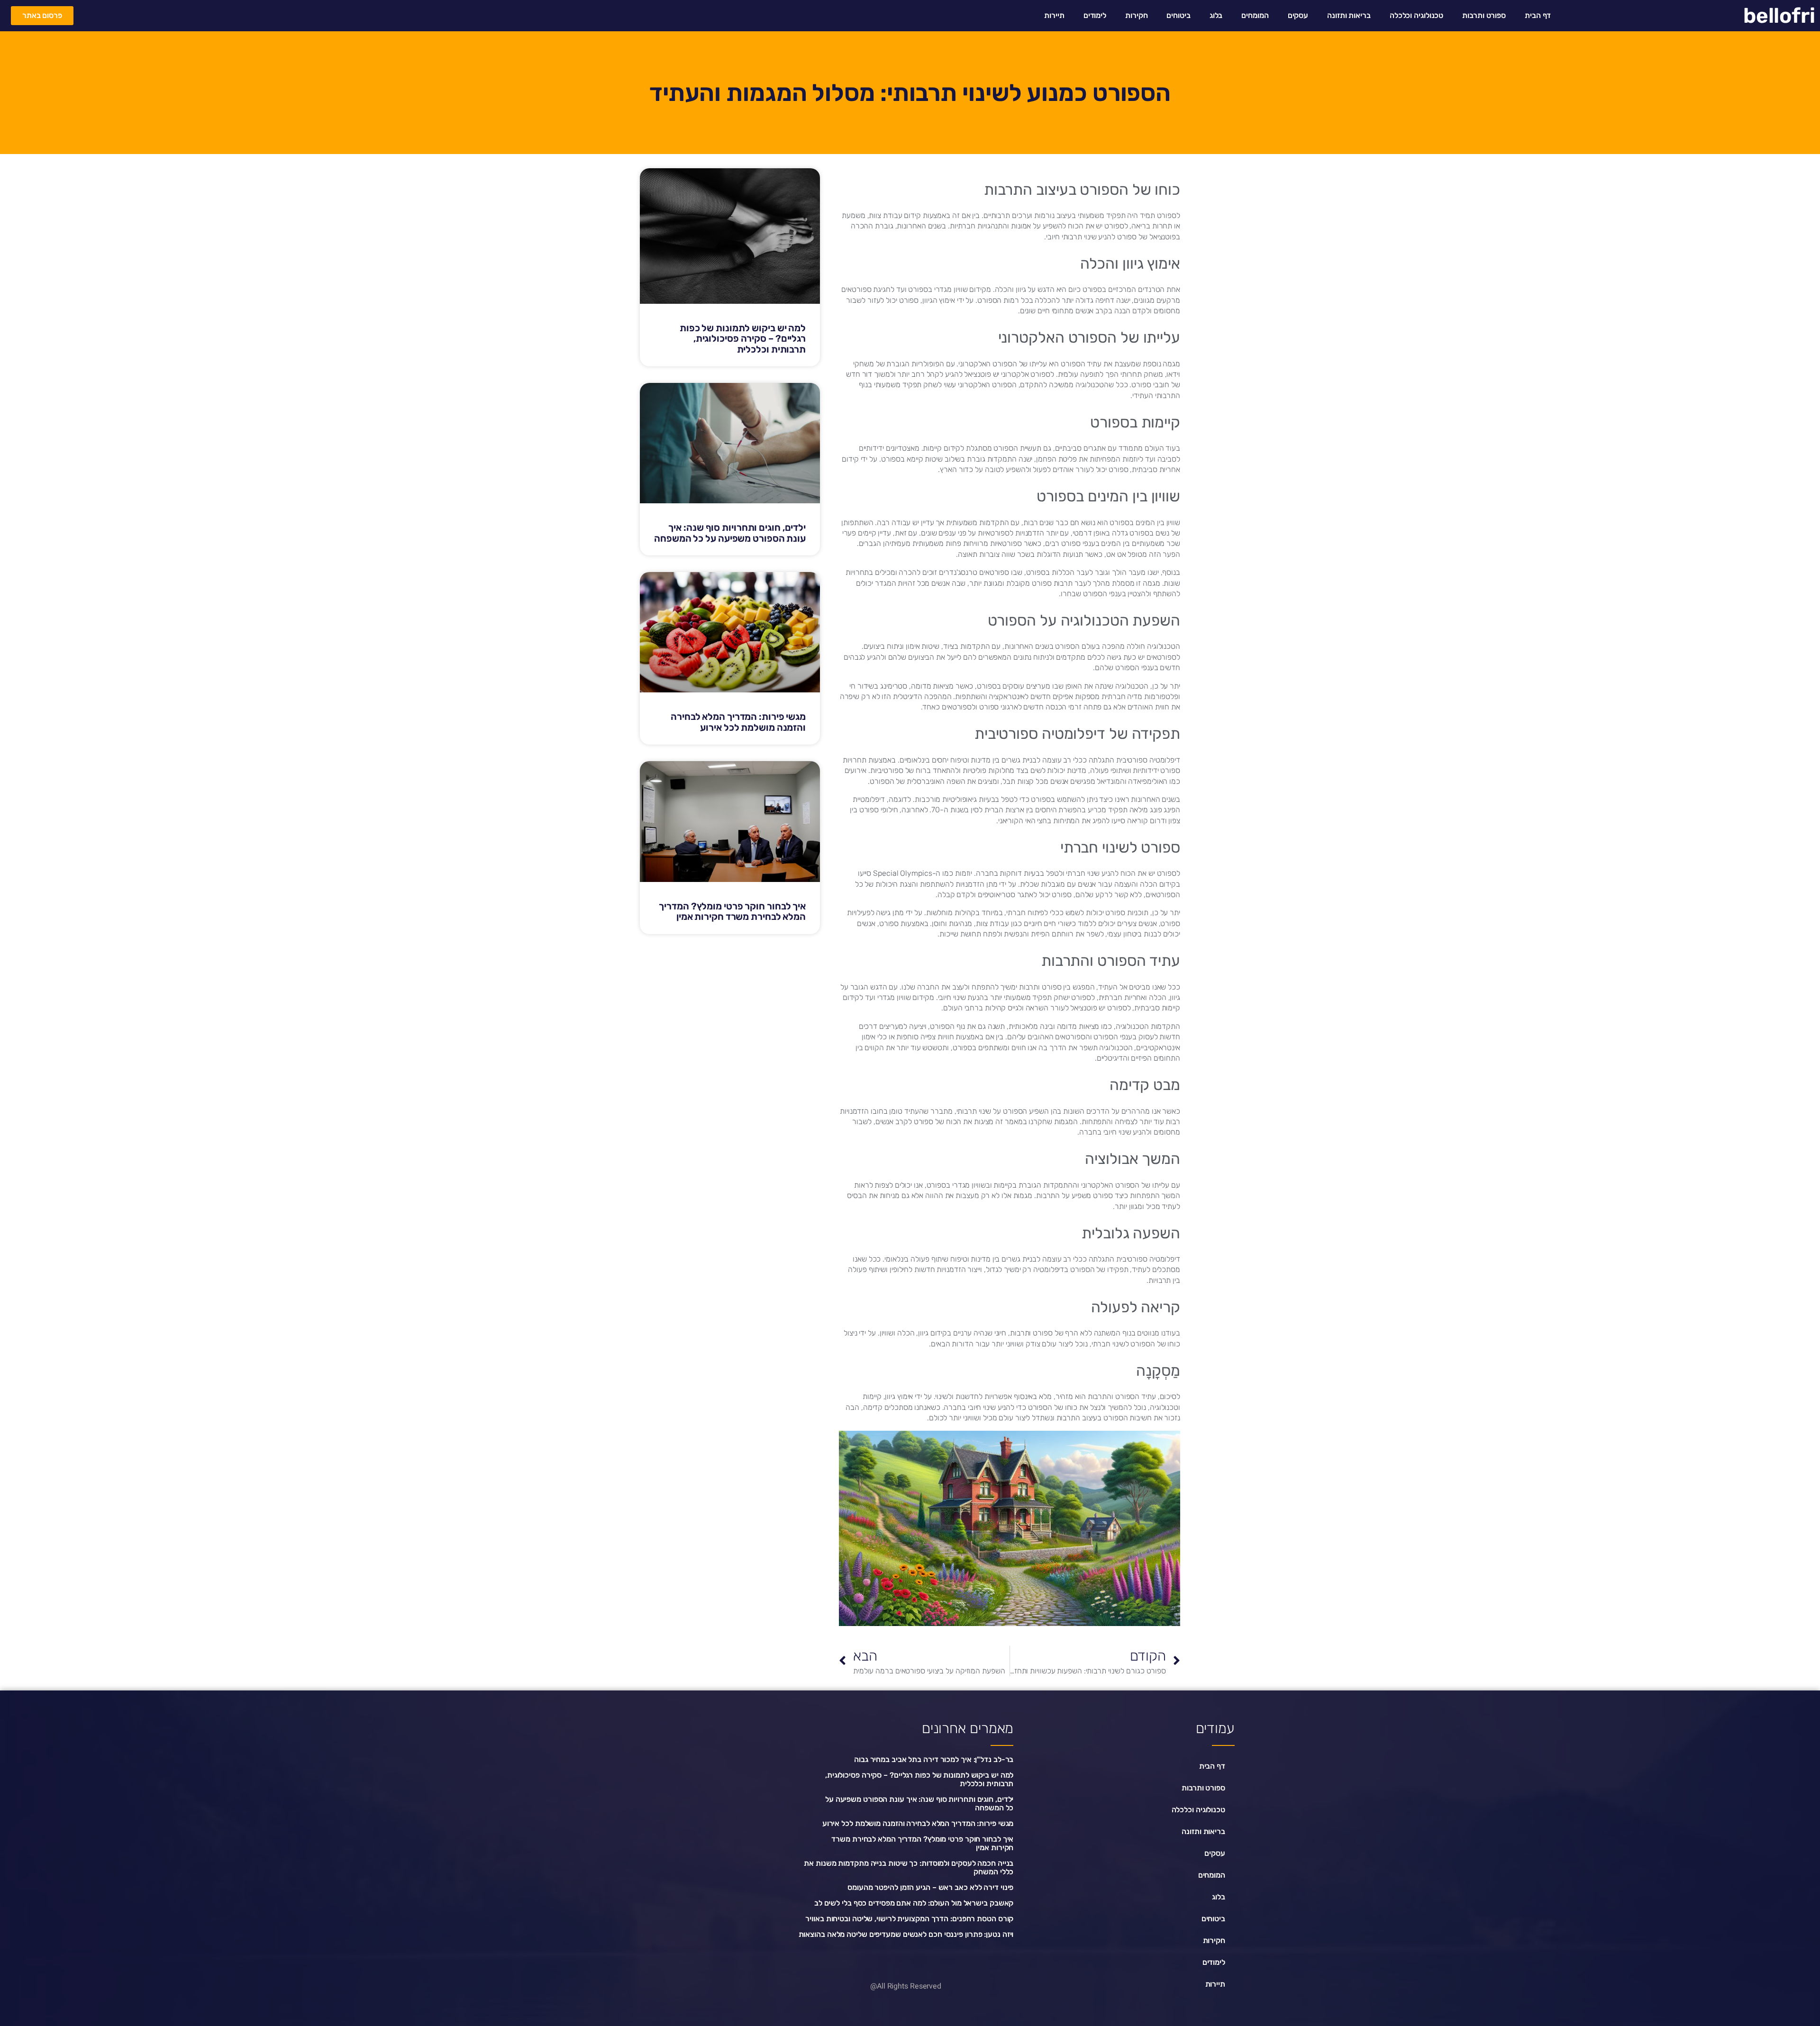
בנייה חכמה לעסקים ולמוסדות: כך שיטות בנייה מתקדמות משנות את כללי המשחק (909, 1867)
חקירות (1136, 15)
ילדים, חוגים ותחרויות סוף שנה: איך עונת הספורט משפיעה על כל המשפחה (730, 533)
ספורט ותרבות (1484, 15)
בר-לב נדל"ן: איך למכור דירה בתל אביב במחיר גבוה (934, 1759)
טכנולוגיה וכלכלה (1416, 15)
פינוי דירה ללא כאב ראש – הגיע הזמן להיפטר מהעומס (930, 1887)
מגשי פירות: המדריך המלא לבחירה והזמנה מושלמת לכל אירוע (738, 722)
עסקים (1298, 15)
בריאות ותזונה (1349, 15)
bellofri (1779, 16)
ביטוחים (1178, 15)
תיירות (1054, 15)
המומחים (1255, 15)
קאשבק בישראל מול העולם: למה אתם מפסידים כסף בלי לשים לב (914, 1903)
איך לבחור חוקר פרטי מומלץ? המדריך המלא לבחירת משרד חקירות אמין (732, 912)
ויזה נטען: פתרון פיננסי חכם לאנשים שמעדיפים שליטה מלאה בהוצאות (906, 1934)
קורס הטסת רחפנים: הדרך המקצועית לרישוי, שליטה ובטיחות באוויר (909, 1919)
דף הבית (1538, 15)
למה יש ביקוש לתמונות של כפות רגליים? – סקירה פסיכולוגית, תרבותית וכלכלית (743, 339)
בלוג (1216, 15)
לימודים (1095, 15)
